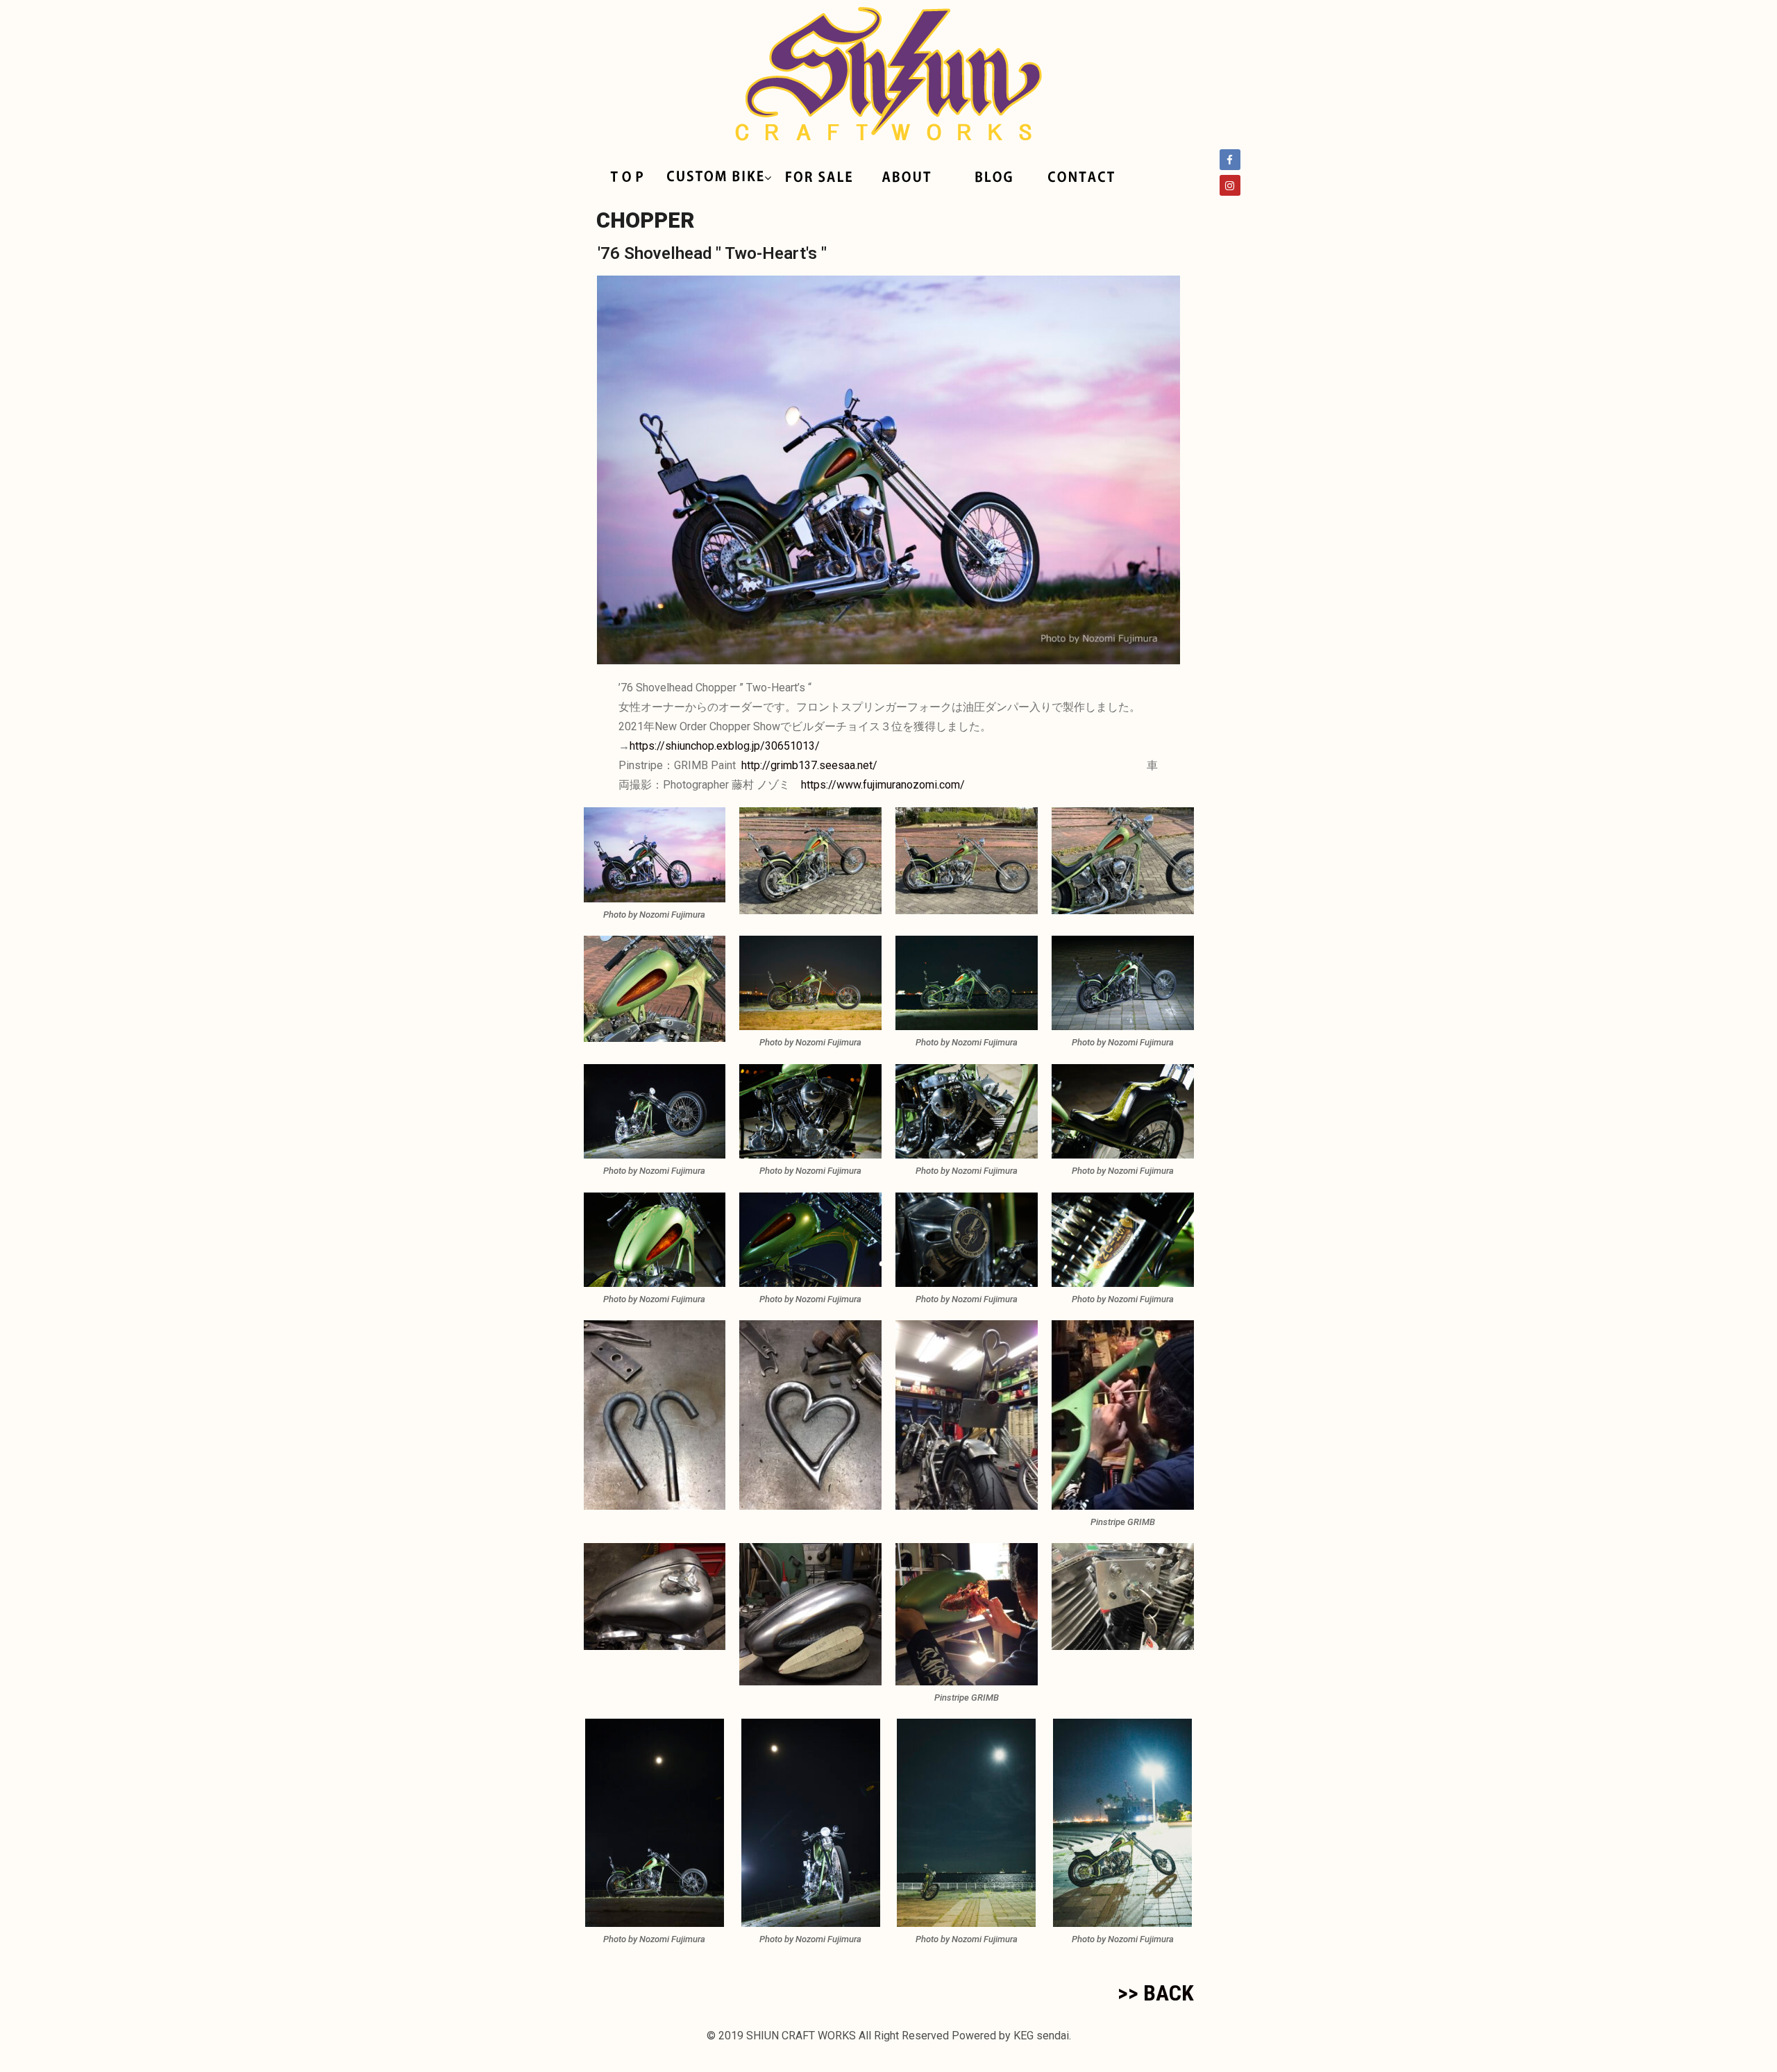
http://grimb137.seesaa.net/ (809, 765)
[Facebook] (1230, 160)
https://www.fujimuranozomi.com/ (883, 785)
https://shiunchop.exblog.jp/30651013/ (725, 746)
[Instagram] (1230, 185)
